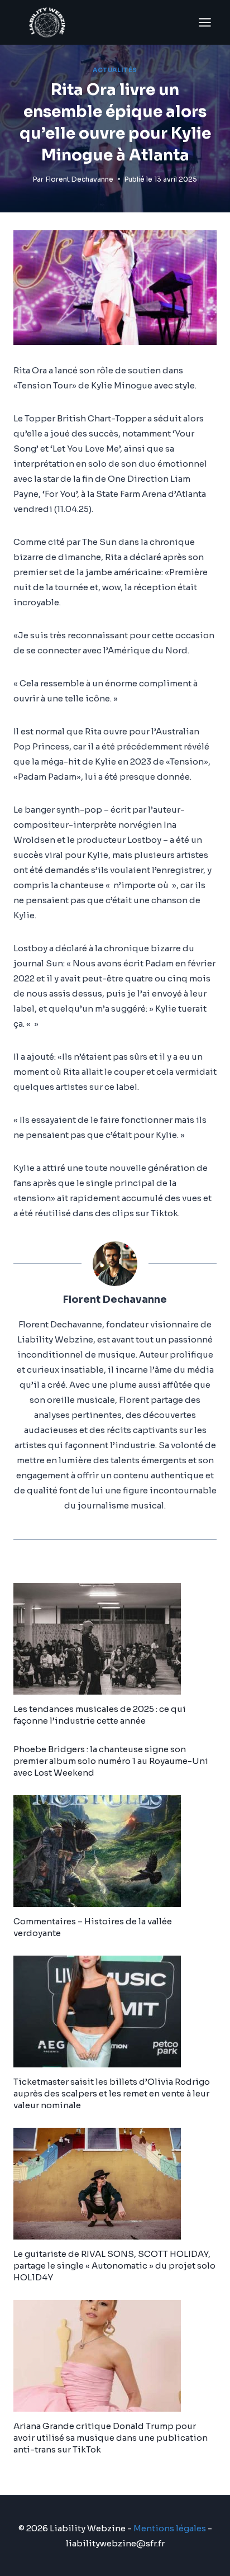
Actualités (115, 70)
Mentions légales (170, 2528)
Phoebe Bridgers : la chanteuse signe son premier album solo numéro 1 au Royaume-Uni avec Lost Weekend (111, 1761)
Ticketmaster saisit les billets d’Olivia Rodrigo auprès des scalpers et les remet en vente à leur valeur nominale (112, 2093)
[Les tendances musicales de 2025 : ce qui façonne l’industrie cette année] (115, 1639)
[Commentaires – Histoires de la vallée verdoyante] (115, 1851)
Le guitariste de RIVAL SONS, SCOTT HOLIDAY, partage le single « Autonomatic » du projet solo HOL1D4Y (114, 2266)
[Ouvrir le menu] (205, 22)
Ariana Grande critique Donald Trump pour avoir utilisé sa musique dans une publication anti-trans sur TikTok (111, 2438)
